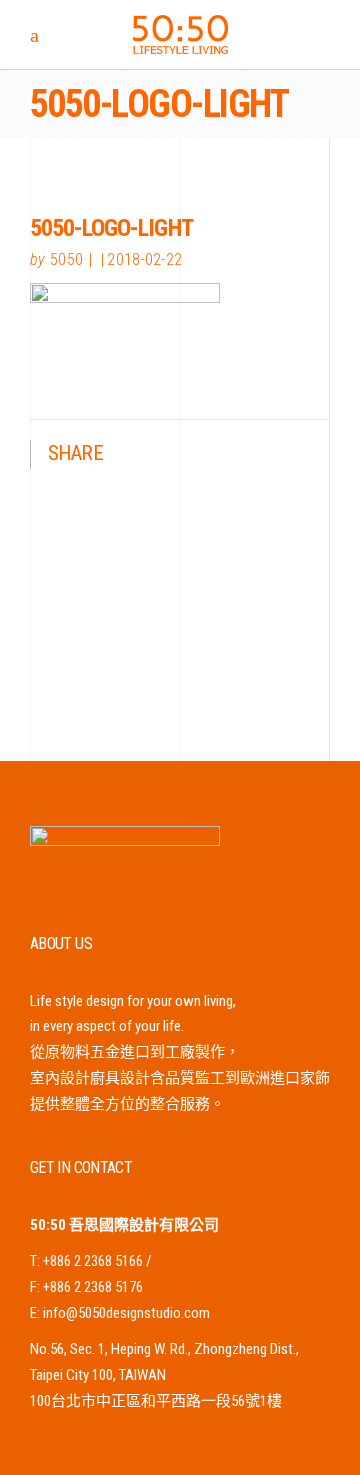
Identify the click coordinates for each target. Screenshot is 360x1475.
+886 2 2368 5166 (93, 1261)
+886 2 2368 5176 (93, 1287)
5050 (66, 259)
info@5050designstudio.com (126, 1313)
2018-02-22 (144, 259)
